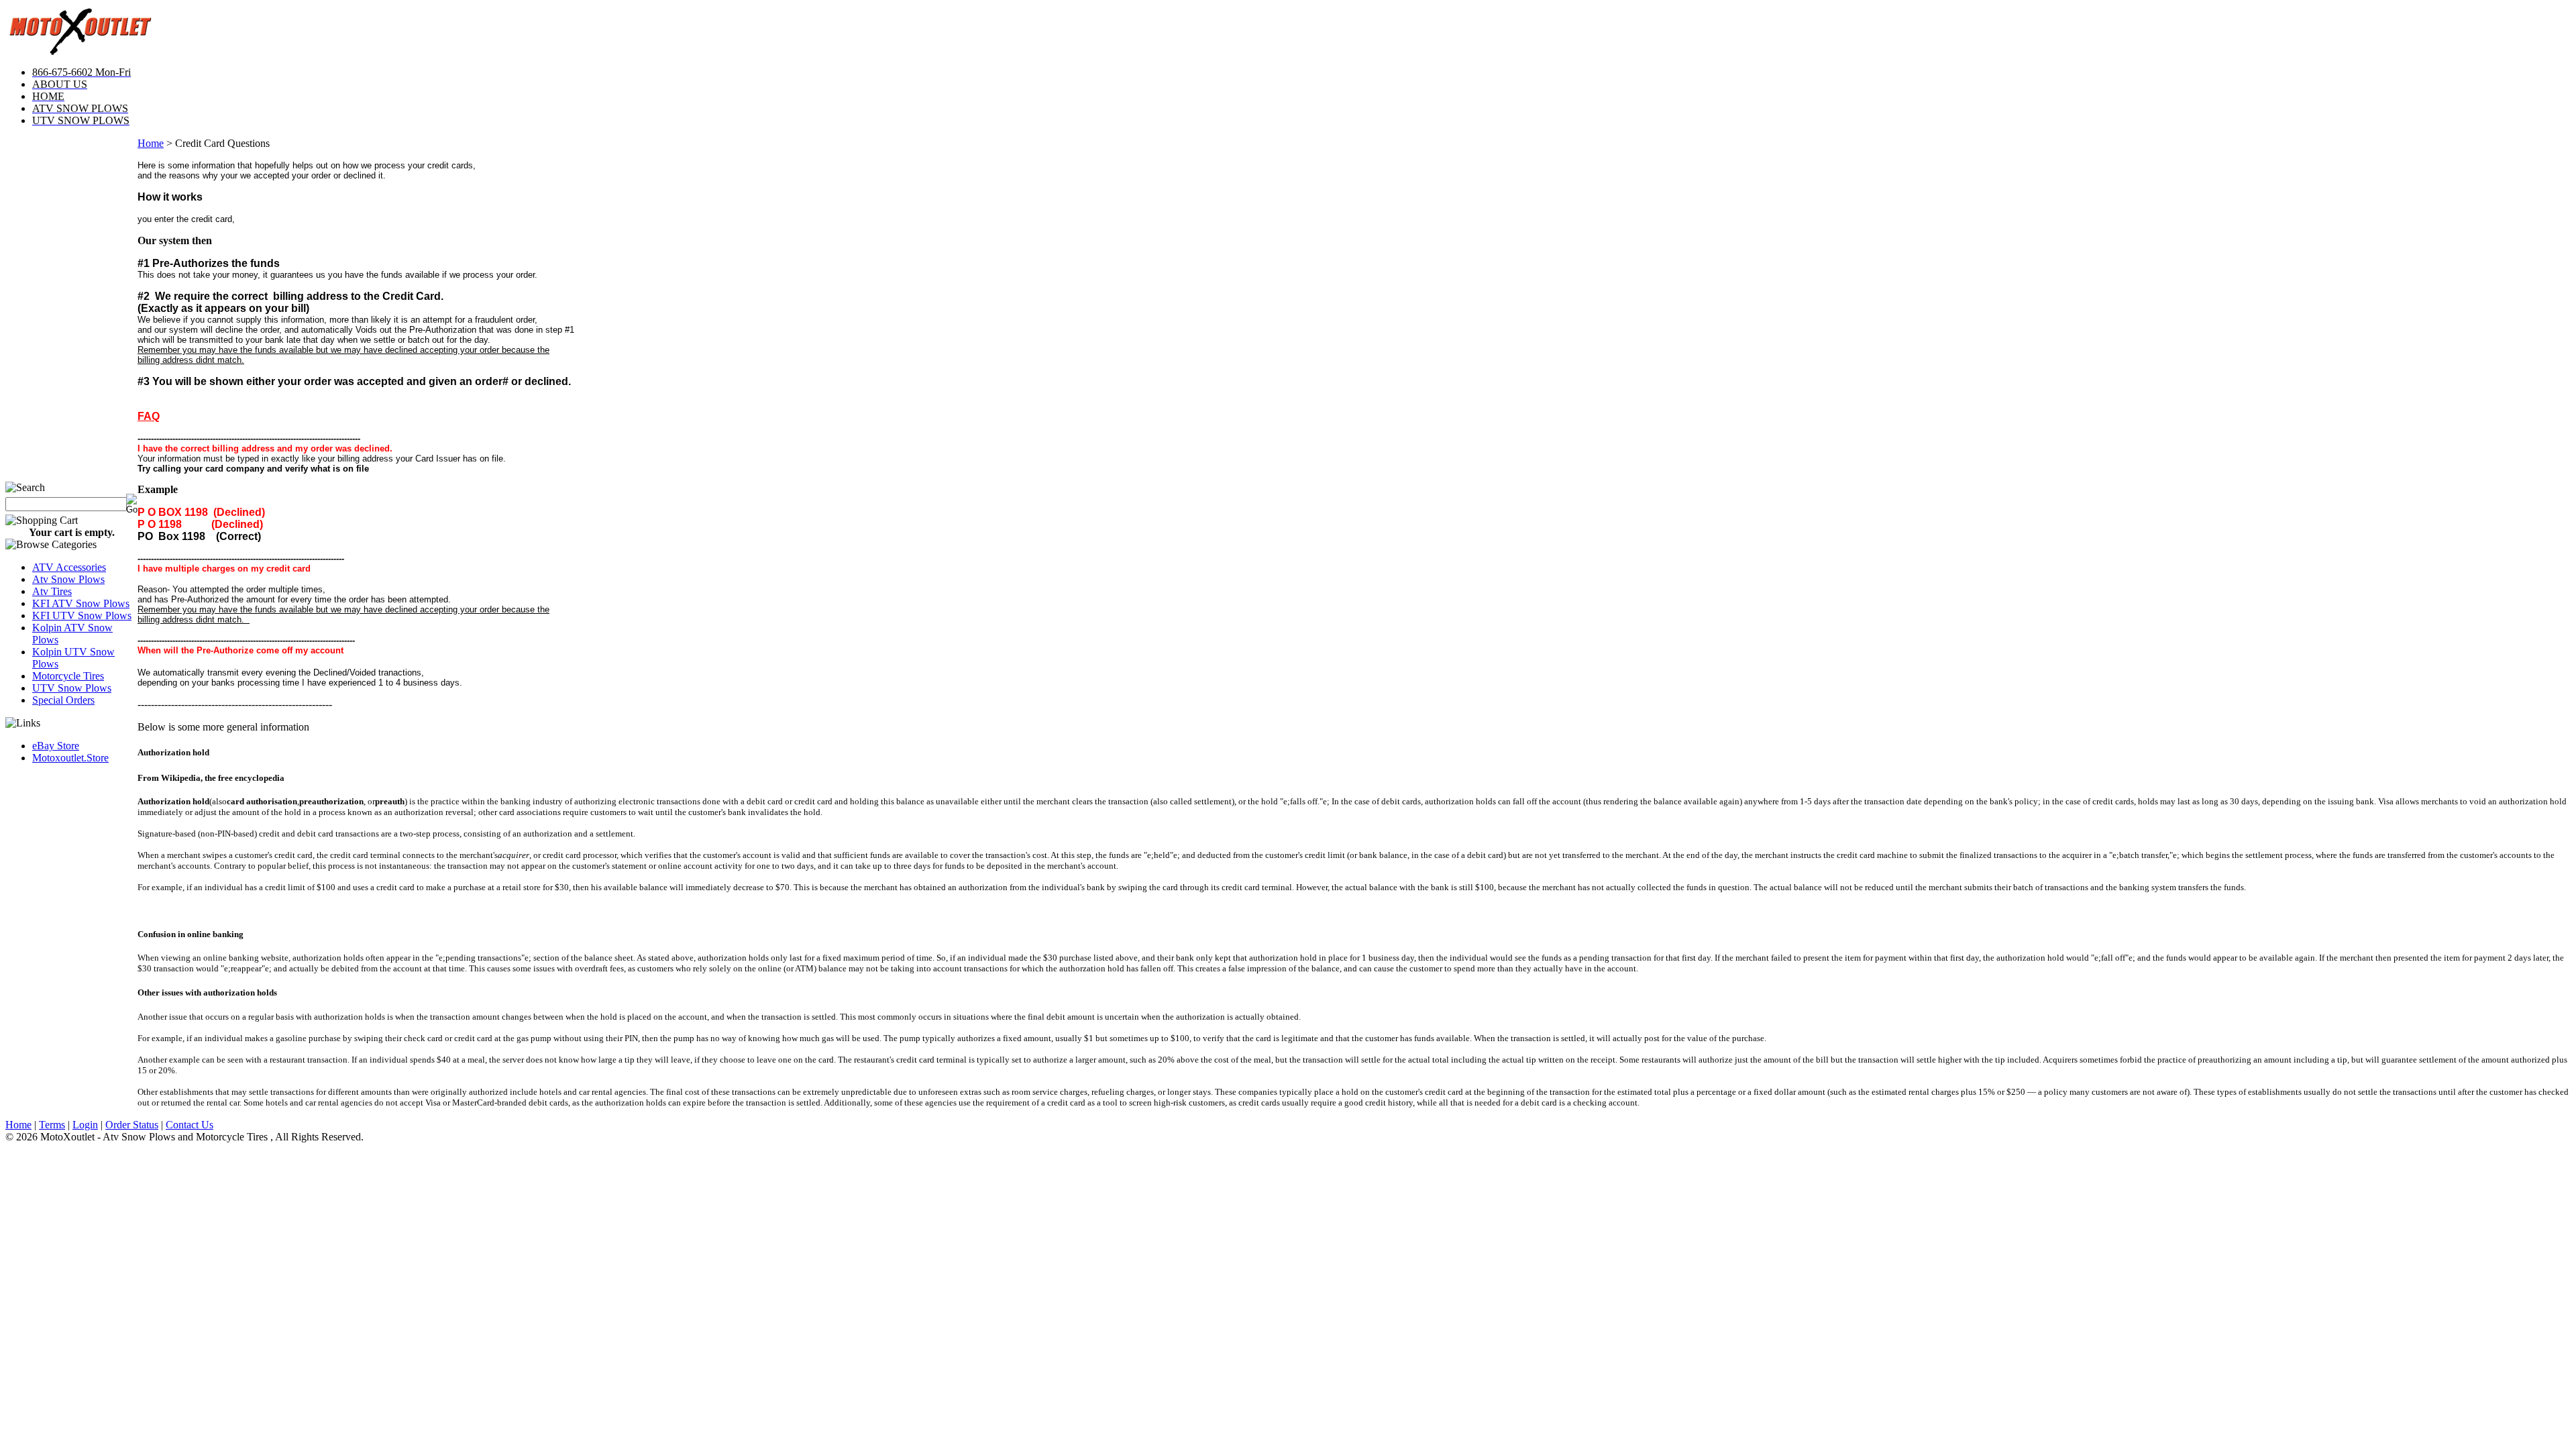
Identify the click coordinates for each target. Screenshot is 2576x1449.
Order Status (132, 1125)
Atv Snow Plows (68, 579)
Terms (52, 1125)
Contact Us (190, 1125)
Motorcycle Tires (68, 676)
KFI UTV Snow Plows (82, 615)
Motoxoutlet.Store (70, 758)
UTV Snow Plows (72, 688)
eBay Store (56, 746)
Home (151, 143)
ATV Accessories (69, 567)
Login (85, 1125)
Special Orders (63, 700)
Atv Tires (52, 591)
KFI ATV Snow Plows (81, 603)
